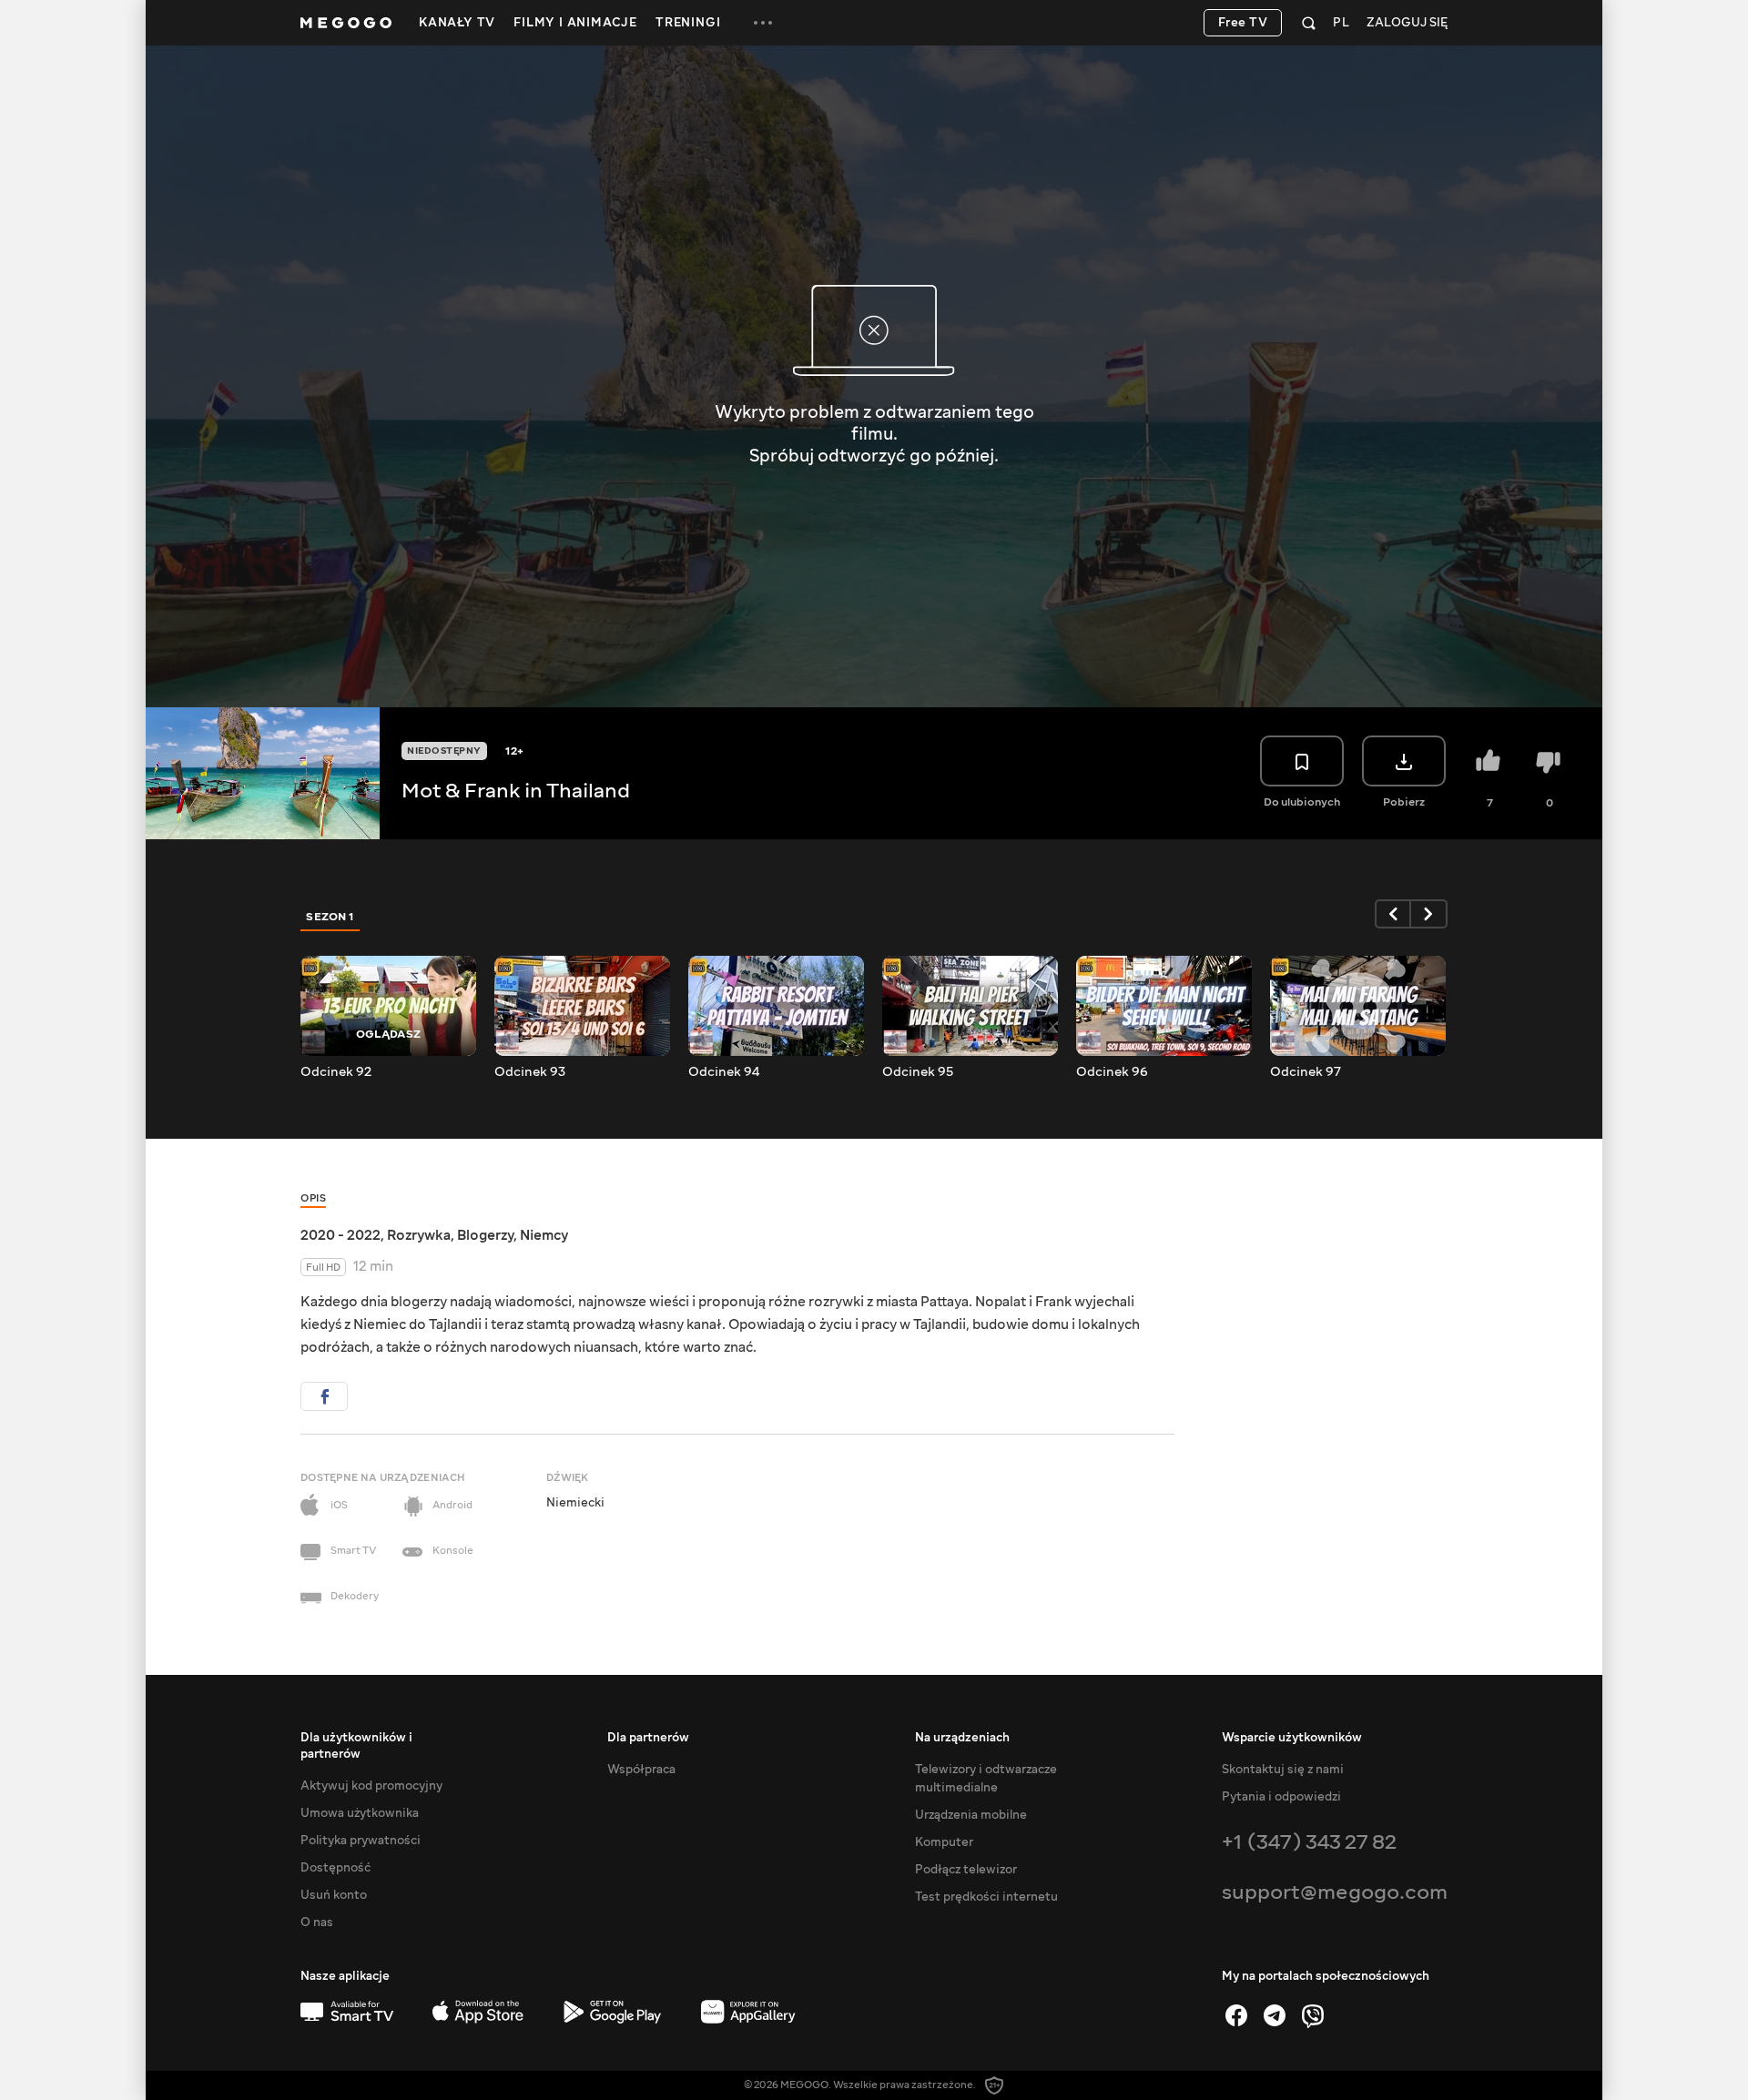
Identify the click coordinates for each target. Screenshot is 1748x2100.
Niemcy (544, 1235)
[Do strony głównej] (346, 23)
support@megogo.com (1335, 1892)
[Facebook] (1236, 2015)
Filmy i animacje (575, 23)
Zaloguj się (1407, 23)
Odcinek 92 (336, 1072)
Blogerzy (485, 1235)
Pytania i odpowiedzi (1281, 1797)
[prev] (1393, 914)
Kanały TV (457, 23)
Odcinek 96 (1112, 1072)
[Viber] (1313, 2015)
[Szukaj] (1309, 23)
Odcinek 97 (1306, 1072)
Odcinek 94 (724, 1072)
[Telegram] (1275, 2015)
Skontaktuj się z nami (1283, 1770)
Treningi (688, 23)
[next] (1429, 914)
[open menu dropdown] (763, 23)
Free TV (1243, 23)
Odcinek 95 (918, 1072)
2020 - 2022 (340, 1235)
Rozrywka (419, 1235)
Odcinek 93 (530, 1072)
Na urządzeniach (962, 1738)
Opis (313, 1198)
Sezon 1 (330, 917)
